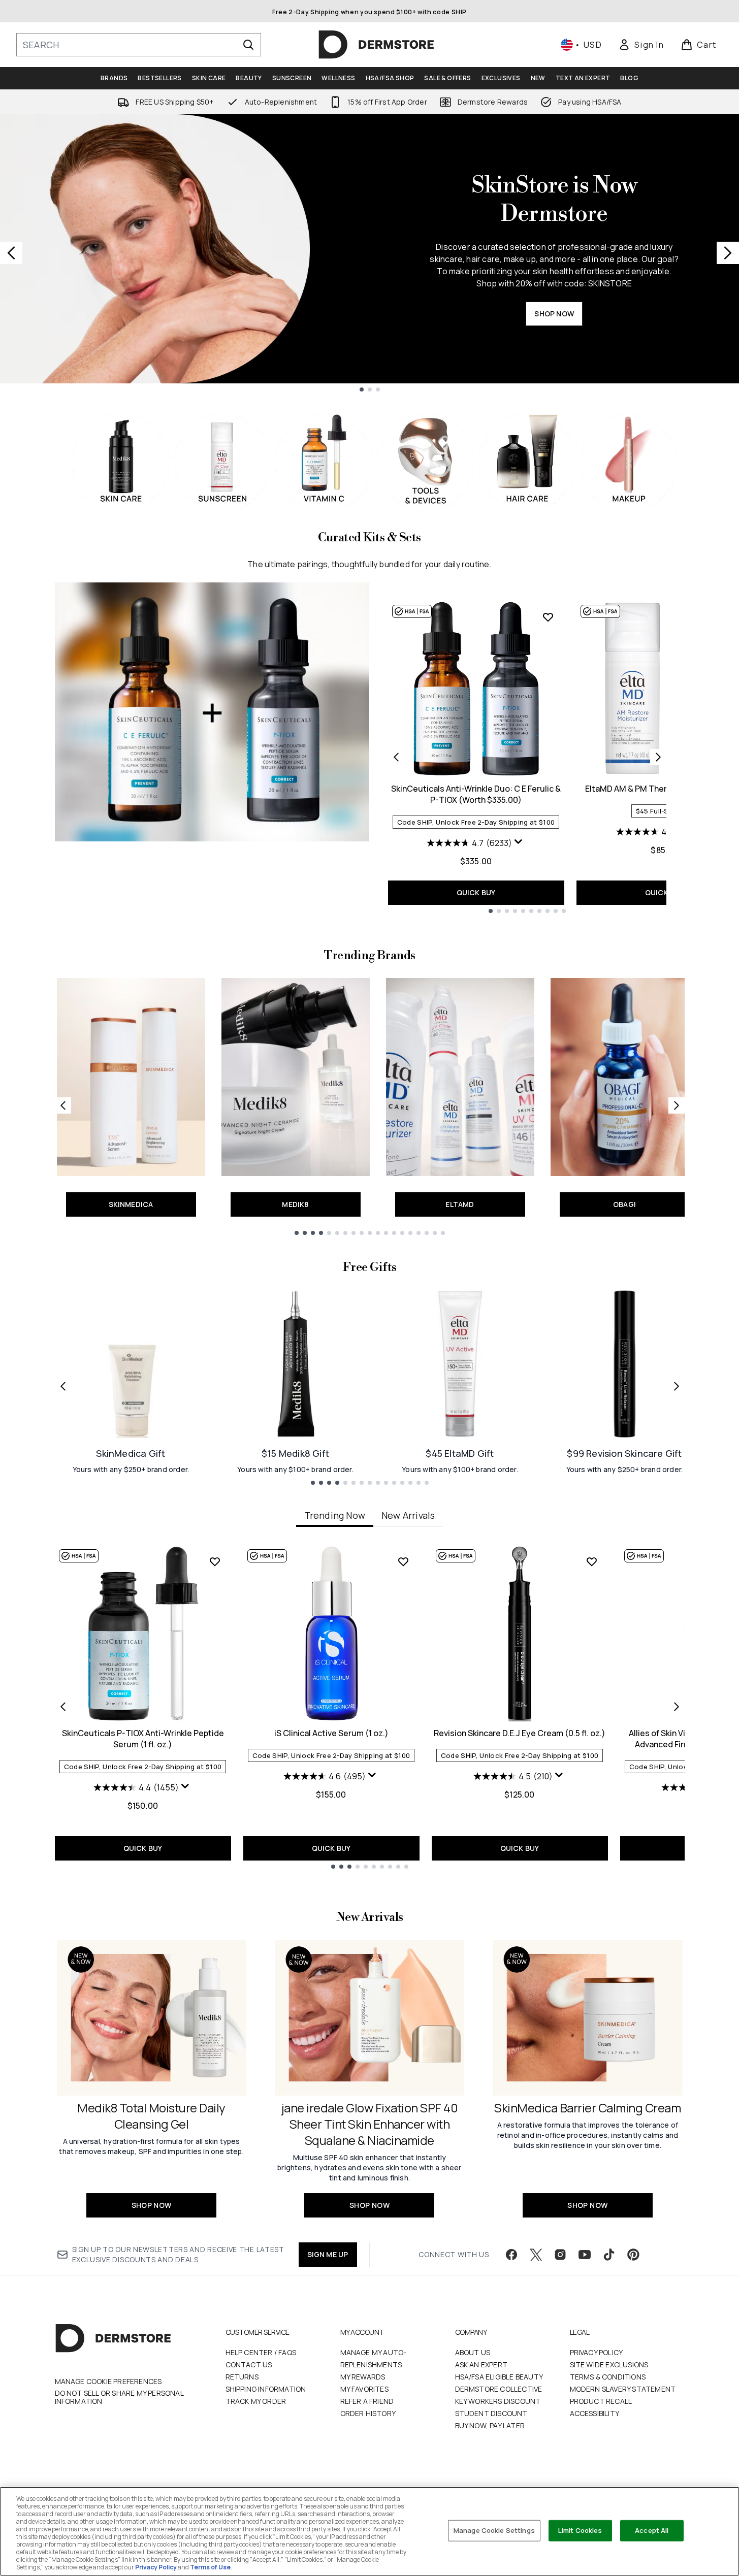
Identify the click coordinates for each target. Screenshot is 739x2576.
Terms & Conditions (608, 2377)
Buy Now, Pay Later (490, 2425)
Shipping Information (266, 2389)
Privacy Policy (597, 2352)
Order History (368, 2413)
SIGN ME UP (328, 2254)
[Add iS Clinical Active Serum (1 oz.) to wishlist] (403, 1561)
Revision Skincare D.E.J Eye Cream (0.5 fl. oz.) (520, 1733)
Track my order (256, 2401)
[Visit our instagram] (560, 2255)
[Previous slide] (11, 253)
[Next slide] (728, 253)
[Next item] (677, 1707)
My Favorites (364, 2389)
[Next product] (658, 757)
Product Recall (601, 2401)
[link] (641, 45)
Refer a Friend (367, 2401)
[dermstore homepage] (376, 45)
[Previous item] (63, 1707)
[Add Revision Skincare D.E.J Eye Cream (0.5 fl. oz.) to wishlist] (592, 1561)
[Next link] (677, 1105)
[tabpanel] (370, 1707)
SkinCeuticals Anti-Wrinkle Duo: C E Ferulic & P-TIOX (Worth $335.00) (476, 794)
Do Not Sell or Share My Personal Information (119, 2397)
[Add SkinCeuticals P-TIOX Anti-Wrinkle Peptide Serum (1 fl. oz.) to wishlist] (215, 1561)
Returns (242, 2377)
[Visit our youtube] (585, 2255)
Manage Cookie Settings (494, 2530)
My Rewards (363, 2377)
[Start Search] (248, 45)
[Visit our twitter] (536, 2255)
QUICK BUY (476, 892)
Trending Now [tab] (335, 1515)
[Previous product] (396, 757)
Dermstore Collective (499, 2389)
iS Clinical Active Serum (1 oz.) (331, 1733)
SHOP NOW (554, 314)
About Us (473, 2352)
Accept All (652, 2530)
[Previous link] (63, 1105)
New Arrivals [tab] (408, 1515)
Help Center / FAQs (261, 2352)
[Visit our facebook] (511, 2255)
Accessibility (595, 2413)
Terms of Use (210, 2567)
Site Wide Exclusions (609, 2365)
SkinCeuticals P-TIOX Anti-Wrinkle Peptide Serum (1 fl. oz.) (143, 1739)
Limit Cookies (580, 2530)
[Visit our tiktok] (609, 2255)
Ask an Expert (481, 2365)
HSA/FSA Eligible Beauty (499, 2377)
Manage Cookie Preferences (108, 2382)
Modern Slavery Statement (623, 2389)
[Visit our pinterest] (633, 2255)
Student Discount (491, 2413)
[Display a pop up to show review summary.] (520, 844)
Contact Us (249, 2365)
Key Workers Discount (498, 2401)
